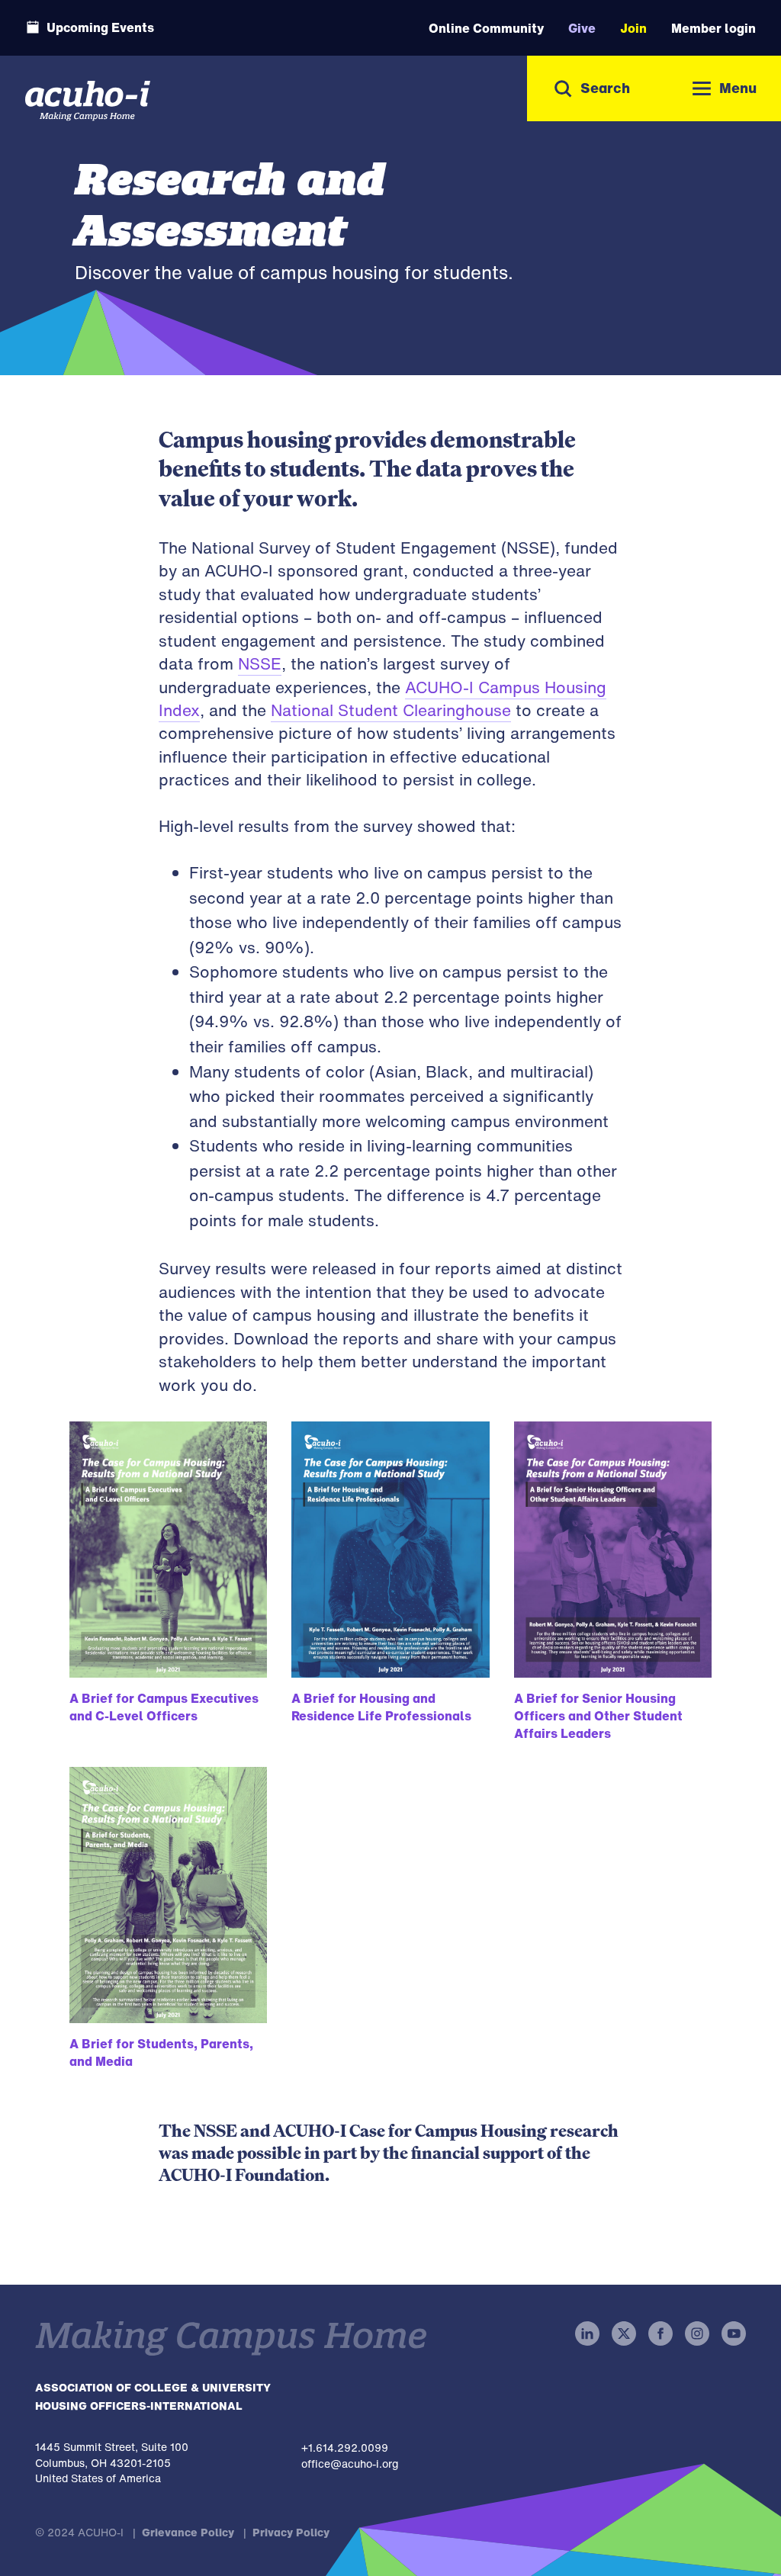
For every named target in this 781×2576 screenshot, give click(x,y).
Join (633, 28)
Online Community (486, 28)
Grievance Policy (188, 2532)
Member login (714, 28)
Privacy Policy (291, 2532)
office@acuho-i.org (350, 2464)
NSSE (260, 664)
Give (582, 28)
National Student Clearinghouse (391, 710)
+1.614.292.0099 (345, 2448)
